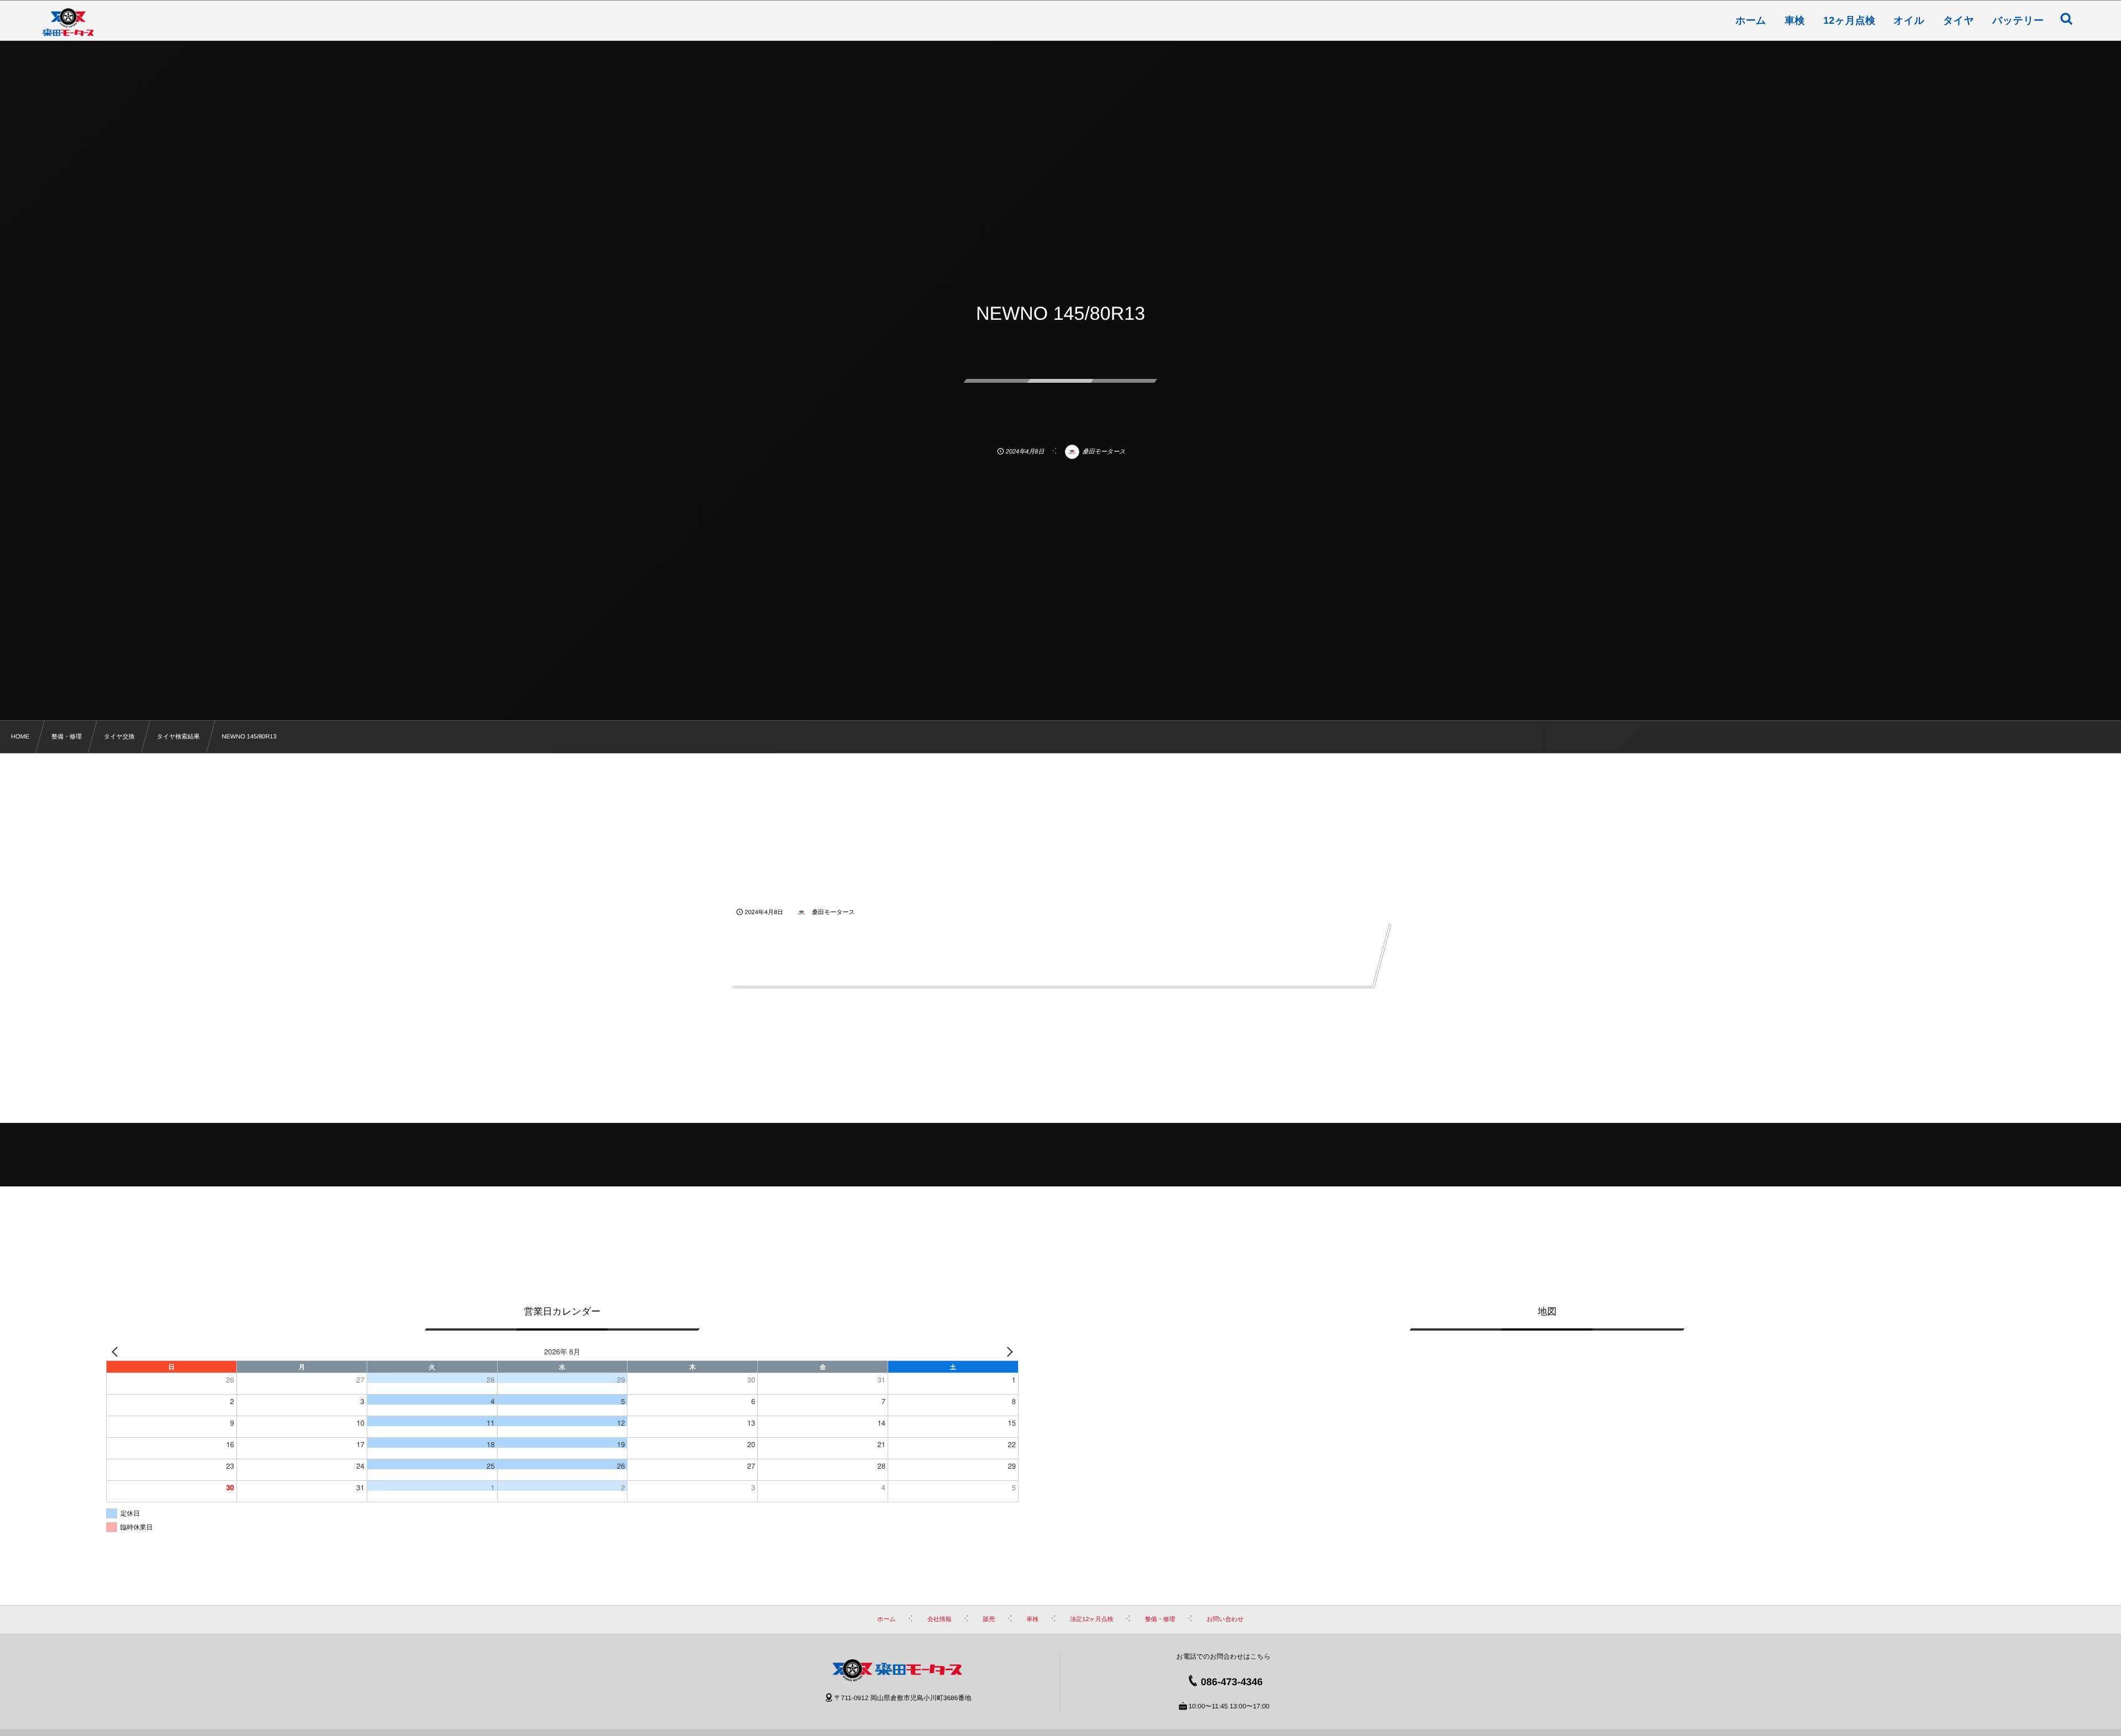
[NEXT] (1008, 1351)
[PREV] (117, 1351)
